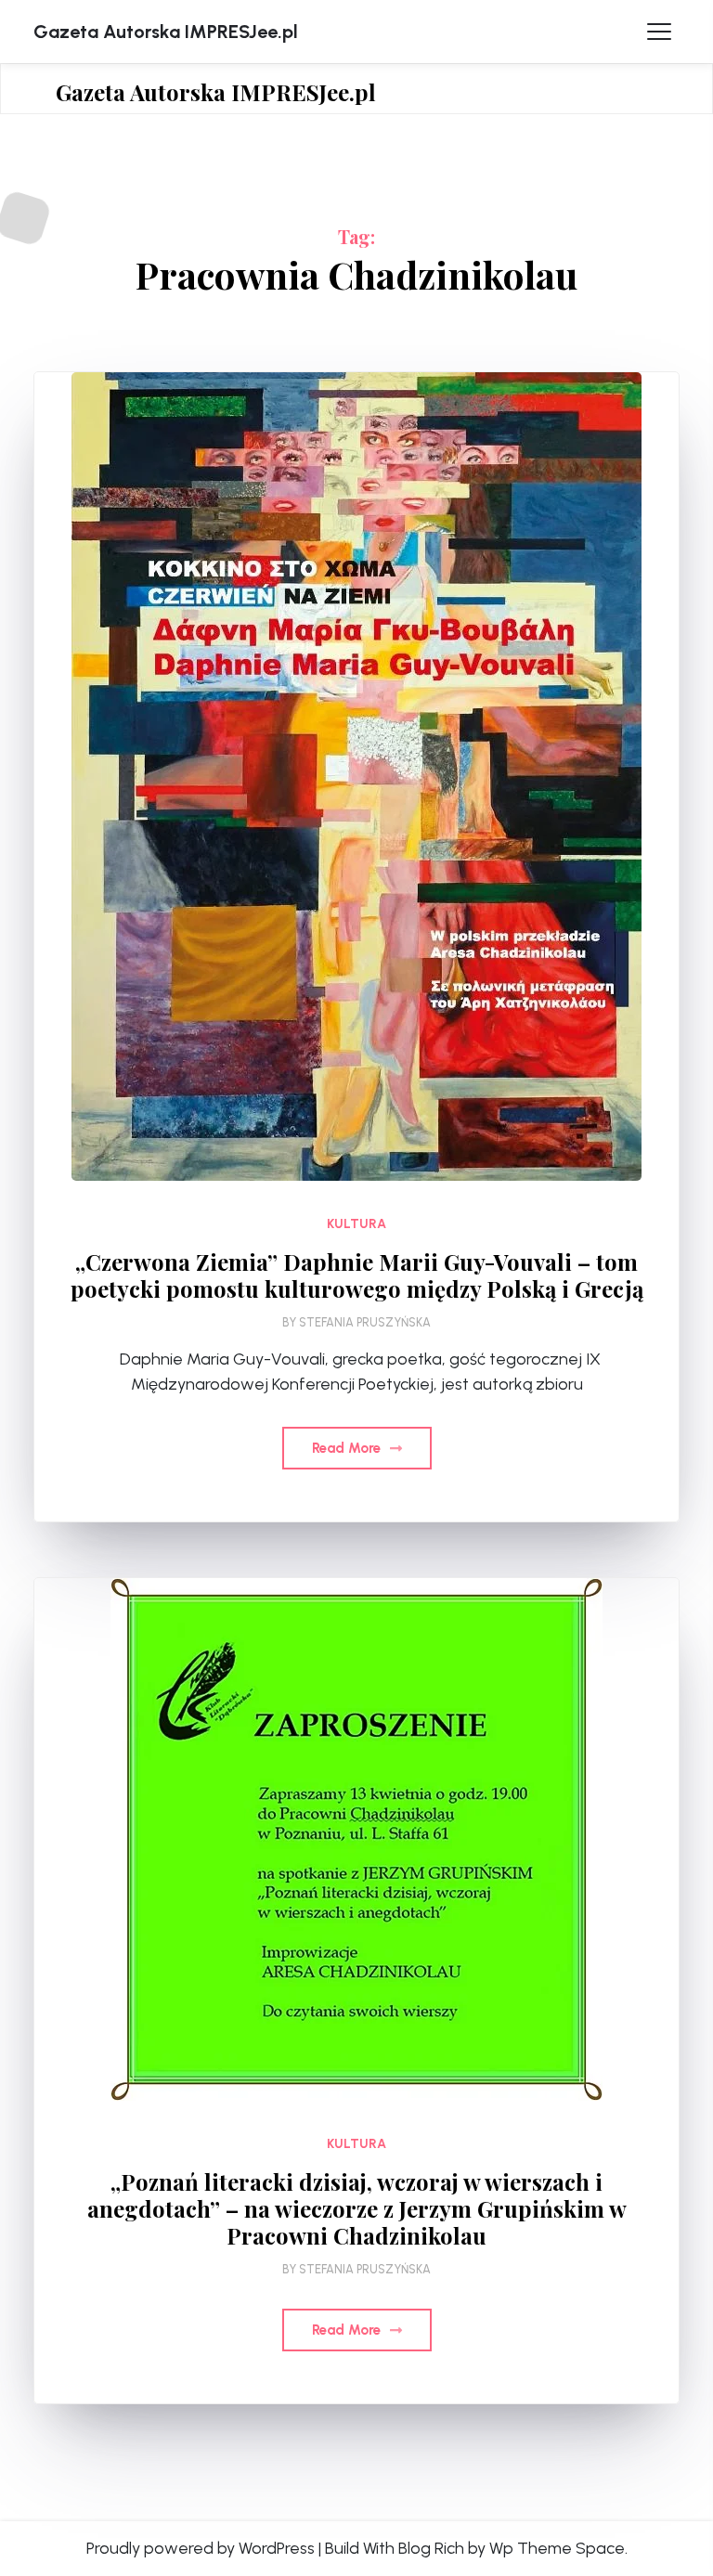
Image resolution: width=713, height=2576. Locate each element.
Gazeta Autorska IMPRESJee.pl (166, 32)
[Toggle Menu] (659, 32)
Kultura (356, 1224)
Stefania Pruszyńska (365, 1322)
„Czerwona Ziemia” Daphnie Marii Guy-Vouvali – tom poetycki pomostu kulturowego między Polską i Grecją (357, 1275)
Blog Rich (431, 2548)
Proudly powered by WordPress (201, 2548)
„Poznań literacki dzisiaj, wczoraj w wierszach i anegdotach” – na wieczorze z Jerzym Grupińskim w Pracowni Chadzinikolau (357, 2208)
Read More (348, 1448)
